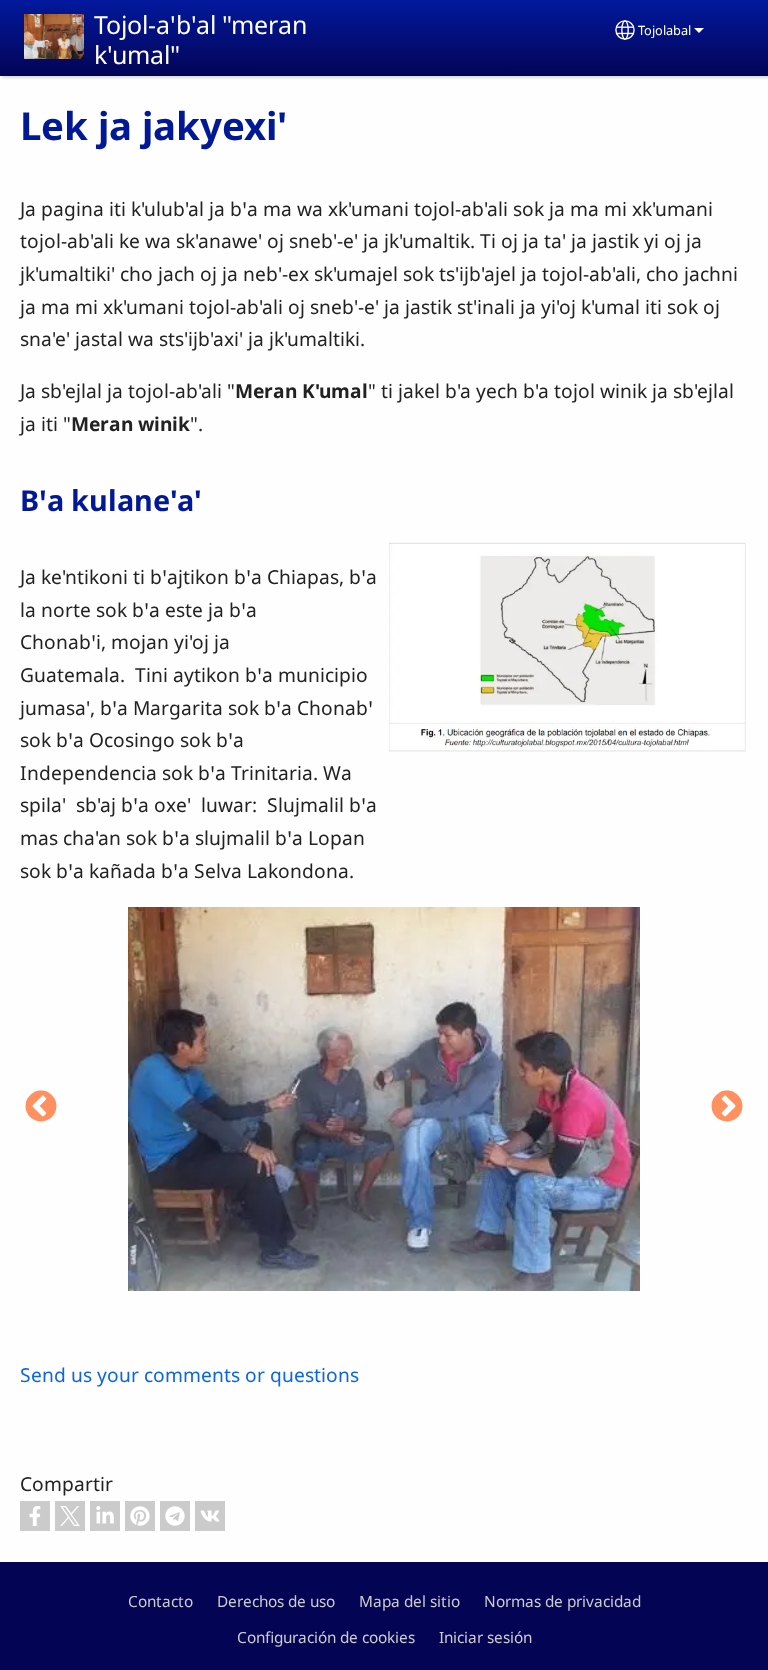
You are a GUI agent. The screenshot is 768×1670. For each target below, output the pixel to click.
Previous (41, 1108)
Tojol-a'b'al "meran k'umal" (200, 39)
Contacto (160, 1601)
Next (727, 1108)
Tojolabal (664, 30)
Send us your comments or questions (189, 1374)
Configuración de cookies (326, 1637)
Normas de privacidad (562, 1601)
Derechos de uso (276, 1601)
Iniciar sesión (485, 1637)
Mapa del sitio (409, 1601)
